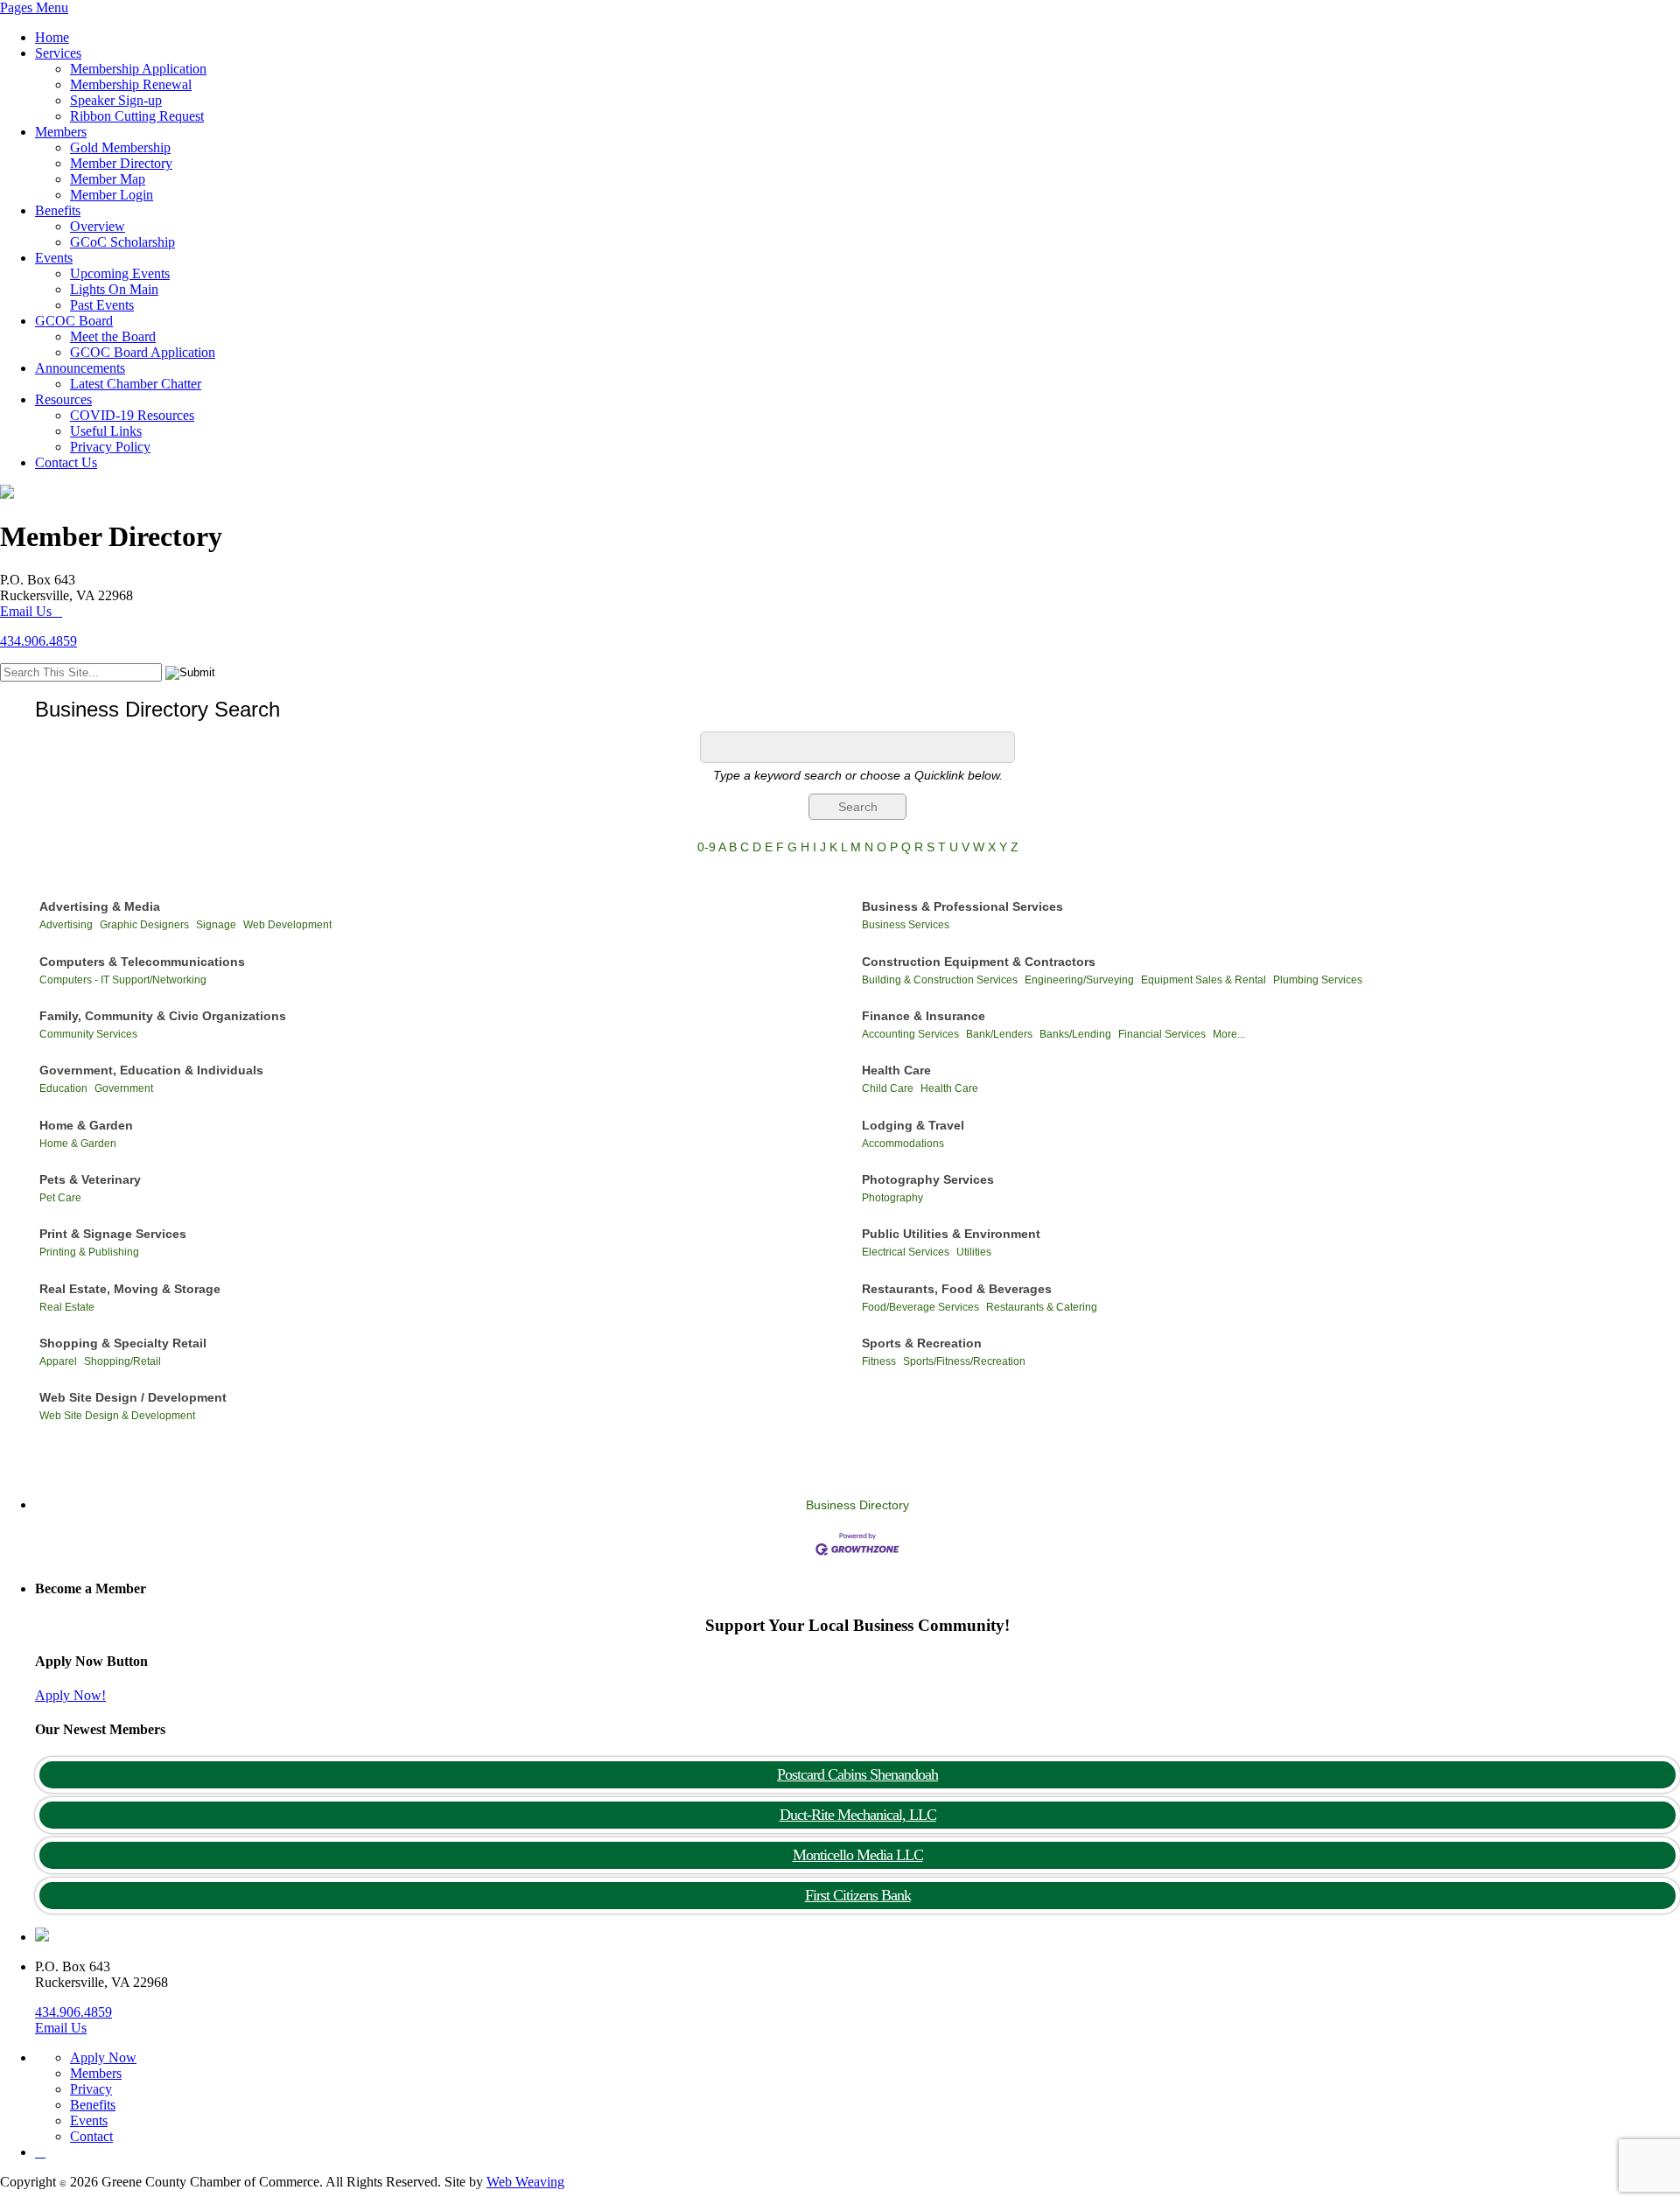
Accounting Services (910, 1034)
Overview (98, 226)
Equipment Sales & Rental (1204, 980)
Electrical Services (906, 1252)
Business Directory (857, 1505)
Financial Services (1162, 1034)
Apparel (58, 1361)
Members (61, 132)
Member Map (108, 179)
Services (58, 53)
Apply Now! (70, 1695)
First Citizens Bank (858, 1895)
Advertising (66, 925)
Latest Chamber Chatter (136, 384)
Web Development (287, 925)
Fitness (879, 1361)
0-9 (707, 847)
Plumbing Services (1318, 980)
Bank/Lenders (999, 1034)
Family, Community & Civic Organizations (163, 1016)
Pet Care (60, 1198)
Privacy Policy (110, 447)
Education (63, 1088)
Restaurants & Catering (1042, 1307)
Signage (216, 925)
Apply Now (103, 2057)
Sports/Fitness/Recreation (964, 1361)
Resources (63, 399)
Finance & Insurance (924, 1016)
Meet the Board (113, 336)
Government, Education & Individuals (151, 1070)
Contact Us (66, 462)
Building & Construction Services (940, 980)
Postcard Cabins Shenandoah (857, 1774)
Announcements (80, 368)
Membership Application (138, 69)
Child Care (888, 1088)
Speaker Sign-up (116, 100)
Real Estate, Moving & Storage (130, 1289)
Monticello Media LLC (858, 1855)
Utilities (974, 1252)
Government (124, 1088)
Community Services (88, 1034)
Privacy (91, 2089)
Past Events (102, 305)
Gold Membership (120, 147)
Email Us (26, 611)
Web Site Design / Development (133, 1397)
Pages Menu (34, 7)
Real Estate (67, 1307)
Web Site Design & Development (117, 1416)
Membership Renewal (131, 84)
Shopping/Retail (122, 1361)
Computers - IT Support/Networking (123, 980)
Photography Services (928, 1179)
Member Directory (121, 163)
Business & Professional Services (962, 906)
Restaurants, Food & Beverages (957, 1289)
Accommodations (903, 1144)
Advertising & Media (100, 906)
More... (1229, 1034)
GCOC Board (74, 321)
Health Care (896, 1070)
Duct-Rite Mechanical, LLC (858, 1815)
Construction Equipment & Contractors (979, 962)
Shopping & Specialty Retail (123, 1343)
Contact (91, 2136)
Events (54, 258)
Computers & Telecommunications (142, 962)
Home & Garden (86, 1125)
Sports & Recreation (922, 1343)
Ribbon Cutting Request (137, 116)
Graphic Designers (144, 925)
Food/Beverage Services (920, 1307)
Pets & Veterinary (90, 1179)
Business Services (906, 925)
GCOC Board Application (143, 352)
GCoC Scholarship (122, 242)
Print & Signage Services (113, 1234)
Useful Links (106, 431)
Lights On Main (114, 289)
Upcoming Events (120, 273)
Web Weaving (525, 2182)
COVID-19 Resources (132, 415)
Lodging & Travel (913, 1125)
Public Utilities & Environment (951, 1234)
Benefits (58, 210)
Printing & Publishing (89, 1252)
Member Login (112, 195)
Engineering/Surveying (1079, 980)
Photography (892, 1198)
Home (52, 37)
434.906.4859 (38, 641)
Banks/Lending (1075, 1034)
